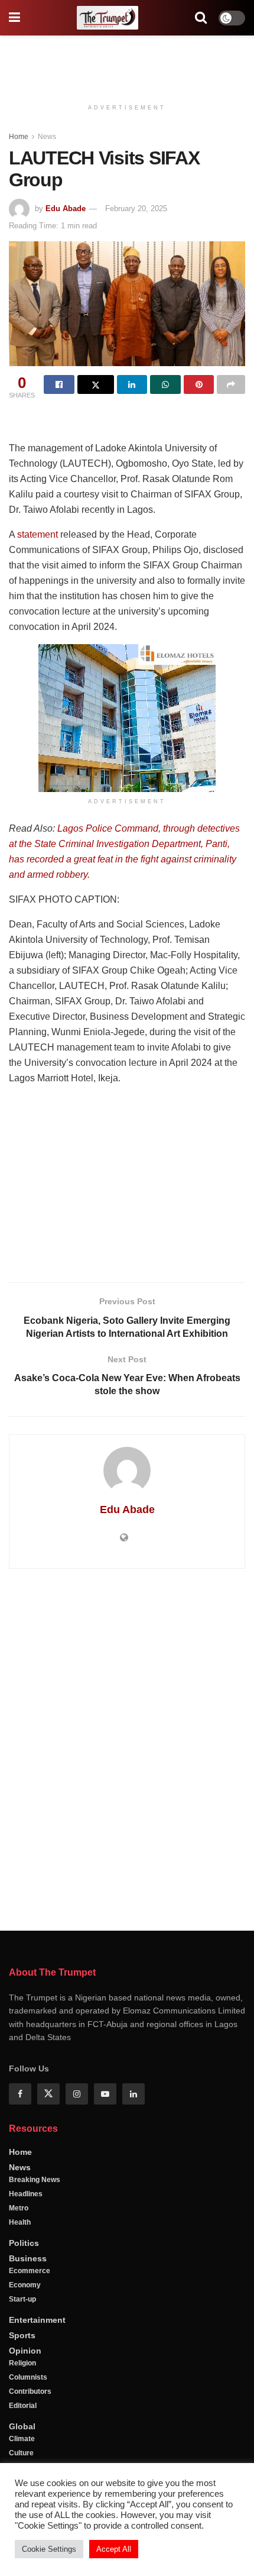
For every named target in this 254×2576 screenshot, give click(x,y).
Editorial (23, 2406)
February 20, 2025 (136, 209)
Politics (24, 2243)
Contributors (30, 2391)
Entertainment (37, 2320)
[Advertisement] (127, 62)
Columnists (28, 2377)
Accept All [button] (114, 2549)
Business (28, 2258)
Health (20, 2222)
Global (22, 2426)
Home (19, 137)
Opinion (25, 2351)
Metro (19, 2208)
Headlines (26, 2194)
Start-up (22, 2299)
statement (38, 534)
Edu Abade (66, 209)
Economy (25, 2285)
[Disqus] (127, 1748)
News (47, 137)
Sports (22, 2335)
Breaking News (35, 2180)
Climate (22, 2439)
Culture (21, 2453)
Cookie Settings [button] (49, 2549)
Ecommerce (30, 2271)
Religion (22, 2363)
